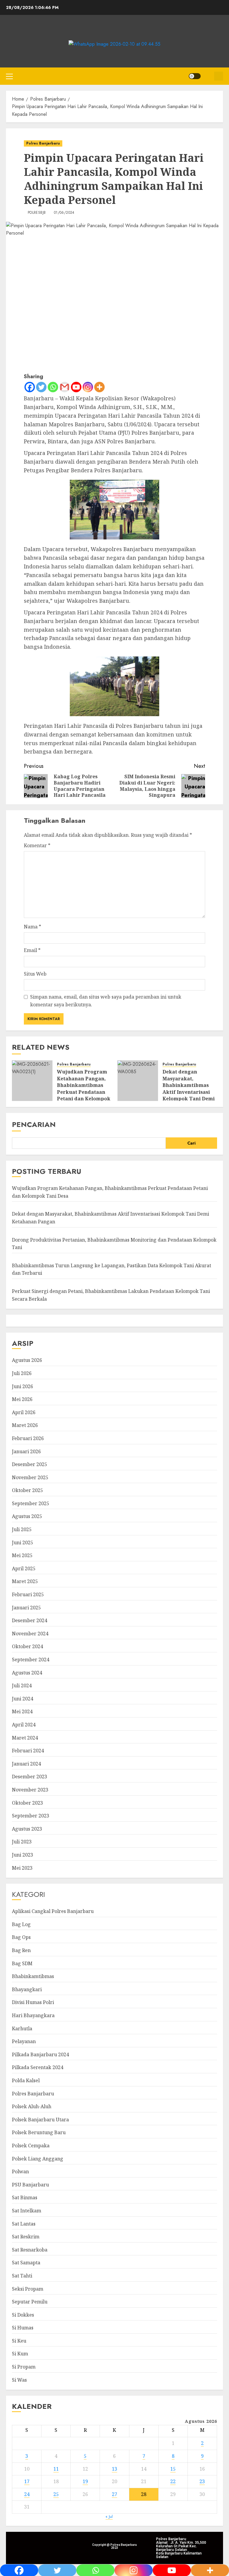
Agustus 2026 (27, 1360)
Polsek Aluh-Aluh (32, 2106)
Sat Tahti (22, 2276)
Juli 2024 (22, 1685)
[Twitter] (41, 387)
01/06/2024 (64, 213)
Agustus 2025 (27, 1516)
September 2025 (31, 1503)
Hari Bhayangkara (33, 2015)
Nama (33, 927)
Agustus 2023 (27, 1829)
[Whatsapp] (53, 387)
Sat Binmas (25, 2197)
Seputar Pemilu (30, 2302)
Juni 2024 (23, 1699)
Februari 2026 (28, 1438)
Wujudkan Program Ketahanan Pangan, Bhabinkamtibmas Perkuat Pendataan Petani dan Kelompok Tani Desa (84, 1088)
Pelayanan (24, 2041)
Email (32, 950)
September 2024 (31, 1660)
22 (173, 2481)
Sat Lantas (24, 2224)
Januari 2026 (26, 1451)
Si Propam (24, 2367)
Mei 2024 (22, 1711)
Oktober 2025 (27, 1490)
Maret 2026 (25, 1425)
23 (202, 2481)
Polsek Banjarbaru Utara (40, 2120)
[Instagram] (88, 387)
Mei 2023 (22, 1868)
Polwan (20, 2171)
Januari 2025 (26, 1608)
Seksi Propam (28, 2289)
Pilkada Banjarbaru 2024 (40, 2054)
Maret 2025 (25, 1581)
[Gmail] (65, 387)
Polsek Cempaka (31, 2146)
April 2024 (24, 1725)
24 (27, 2494)
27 (114, 2494)
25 (56, 2494)
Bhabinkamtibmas (33, 1976)
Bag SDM (22, 1963)
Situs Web (35, 974)
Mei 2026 (22, 1399)
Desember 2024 (30, 1620)
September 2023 (31, 1816)
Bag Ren (21, 1950)
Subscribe (219, 76)
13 (114, 2469)
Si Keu (19, 2341)
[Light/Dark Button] (195, 76)
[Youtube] (76, 387)
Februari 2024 (28, 1751)
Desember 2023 (30, 1777)
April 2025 (24, 1568)
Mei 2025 (22, 1555)
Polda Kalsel (26, 2080)
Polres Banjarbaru (43, 143)
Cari (191, 1143)
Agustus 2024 (27, 1673)
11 (56, 2469)
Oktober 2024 (27, 1646)
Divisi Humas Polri (33, 2002)
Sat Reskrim (26, 2237)
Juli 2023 (22, 1842)
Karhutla (22, 2028)
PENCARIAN (34, 1124)
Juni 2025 (23, 1542)
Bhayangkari (27, 1989)
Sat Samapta (26, 2263)
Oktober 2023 (27, 1803)
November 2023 (30, 1790)
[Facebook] (30, 387)
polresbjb (37, 213)
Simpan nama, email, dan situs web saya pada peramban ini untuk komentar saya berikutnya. (106, 1001)
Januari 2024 (26, 1764)
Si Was (19, 2380)
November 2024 (30, 1634)
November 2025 (30, 1477)
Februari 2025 (28, 1594)
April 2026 (24, 1412)
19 (85, 2481)
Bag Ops (21, 1937)
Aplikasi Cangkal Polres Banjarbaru (53, 1911)
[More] (99, 387)
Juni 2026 (23, 1386)
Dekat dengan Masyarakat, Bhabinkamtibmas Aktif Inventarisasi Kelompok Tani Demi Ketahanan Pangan (189, 1088)
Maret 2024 (25, 1738)
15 (173, 2469)
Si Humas (23, 2328)
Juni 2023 (23, 1855)
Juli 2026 (22, 1373)
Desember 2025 (30, 1464)
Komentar (37, 845)
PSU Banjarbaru (30, 2185)
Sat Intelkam (27, 2211)
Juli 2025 (22, 1529)
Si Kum (20, 2354)
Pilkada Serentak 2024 (38, 2067)
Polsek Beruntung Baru (39, 2132)
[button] (9, 76)
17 (27, 2481)
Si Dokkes (23, 2315)
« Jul (109, 2516)
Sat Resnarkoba (30, 2250)
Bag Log (21, 1924)
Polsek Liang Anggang (38, 2159)
